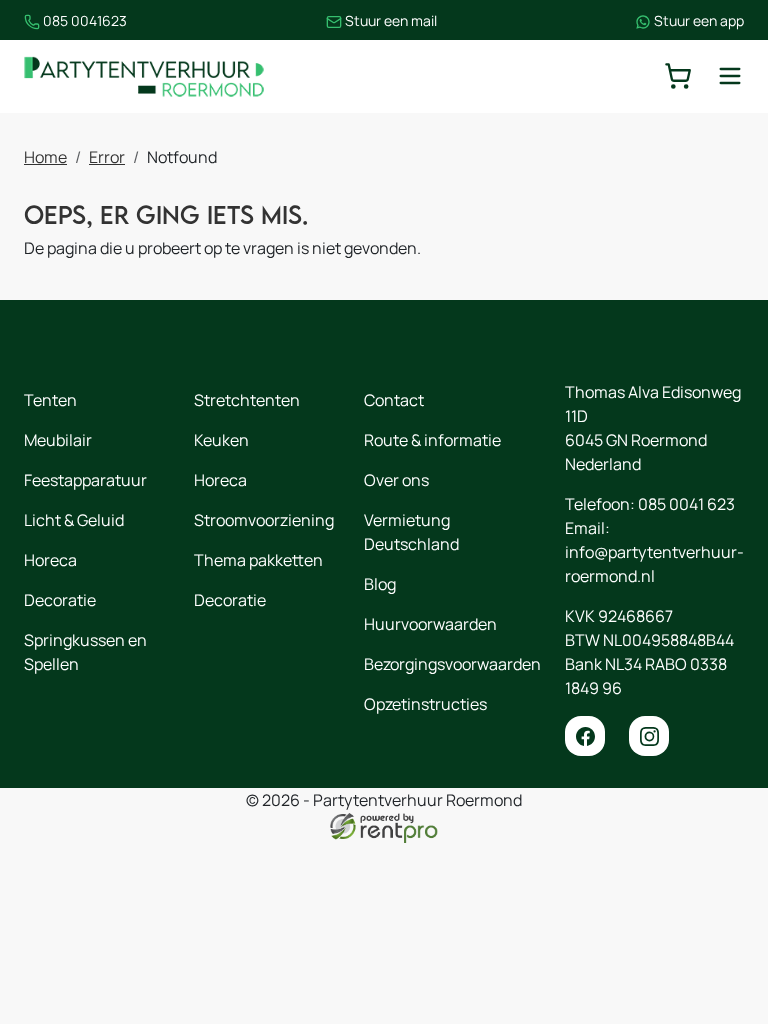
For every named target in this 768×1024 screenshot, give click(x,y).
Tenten (50, 400)
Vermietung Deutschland (411, 532)
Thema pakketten (258, 560)
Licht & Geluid (74, 520)
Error (107, 157)
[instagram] (649, 736)
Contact (394, 400)
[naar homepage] (144, 76)
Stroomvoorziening (264, 520)
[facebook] (585, 736)
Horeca (50, 560)
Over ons (396, 480)
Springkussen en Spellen (85, 652)
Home (45, 157)
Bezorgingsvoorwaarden (452, 664)
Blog (380, 584)
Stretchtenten (247, 400)
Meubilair (58, 440)
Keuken (221, 440)
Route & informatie (432, 440)
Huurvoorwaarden (430, 624)
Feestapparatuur (85, 480)
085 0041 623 (686, 504)
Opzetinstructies (425, 704)
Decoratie (60, 600)
